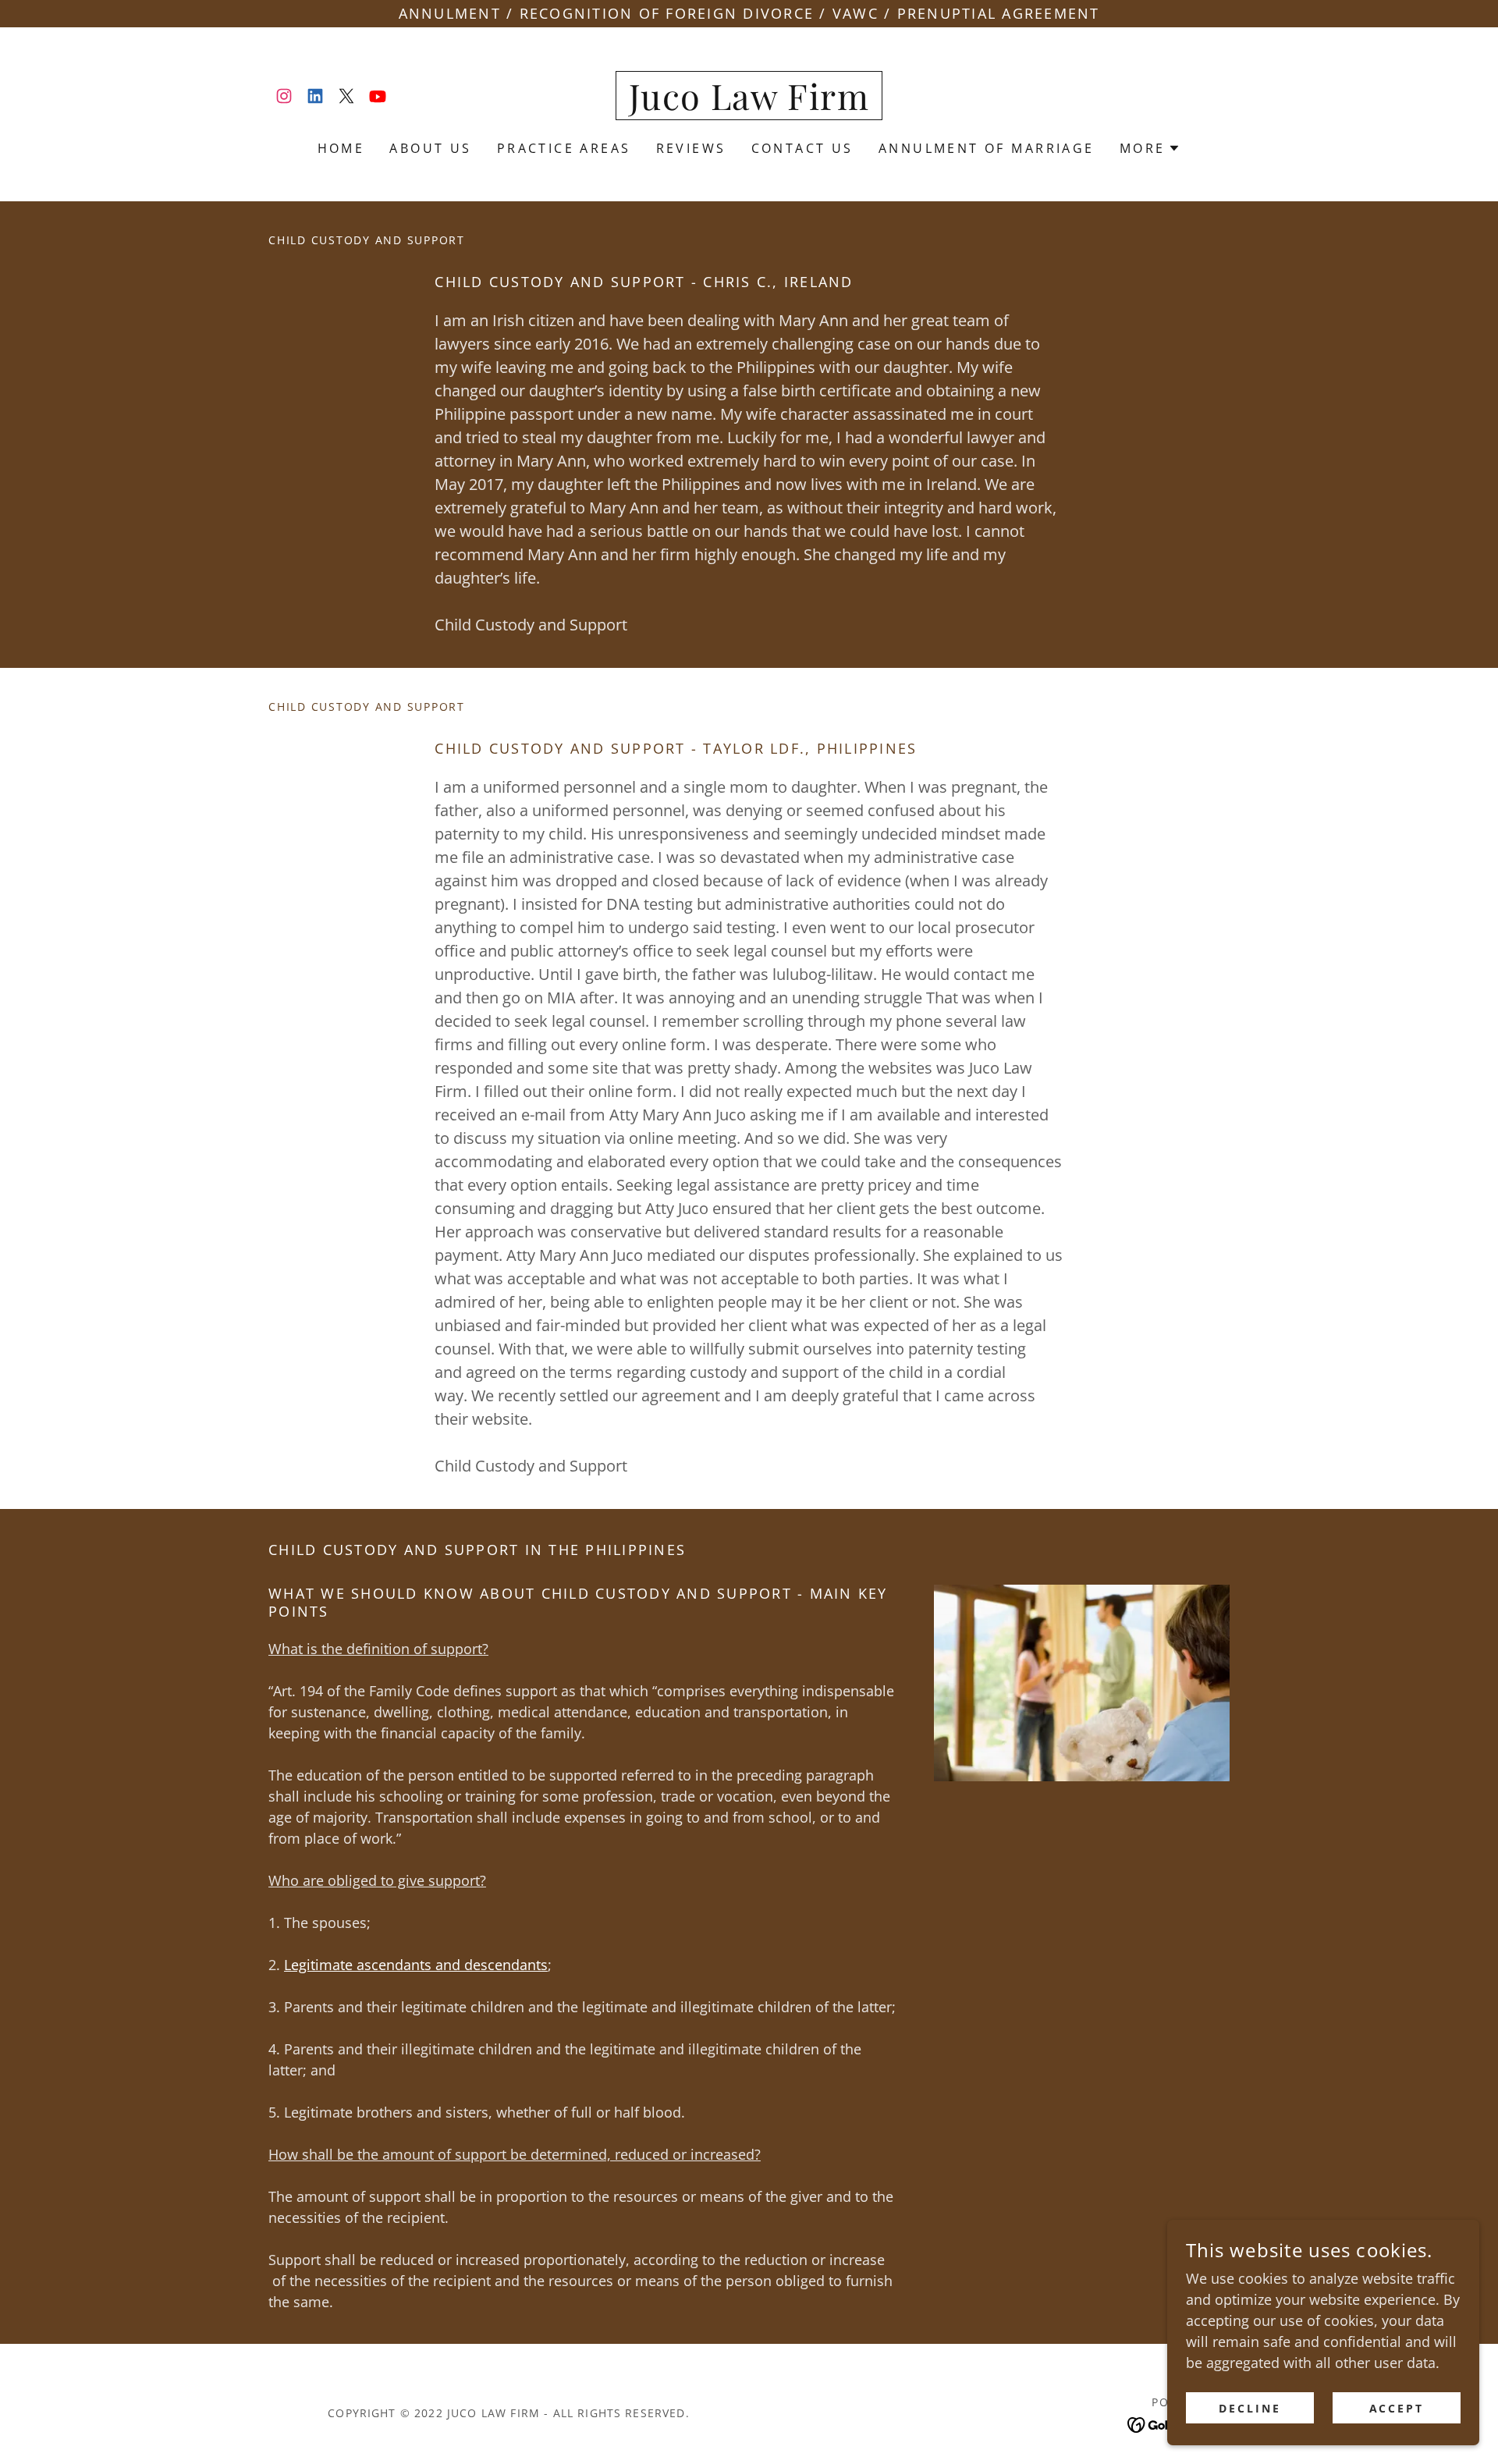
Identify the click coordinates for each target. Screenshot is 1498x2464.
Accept (1397, 2408)
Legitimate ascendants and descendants (416, 1965)
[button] (1150, 148)
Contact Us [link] (802, 148)
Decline (1250, 2408)
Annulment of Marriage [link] (987, 148)
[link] (284, 96)
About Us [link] (430, 148)
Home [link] (341, 148)
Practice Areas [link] (564, 148)
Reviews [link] (691, 148)
